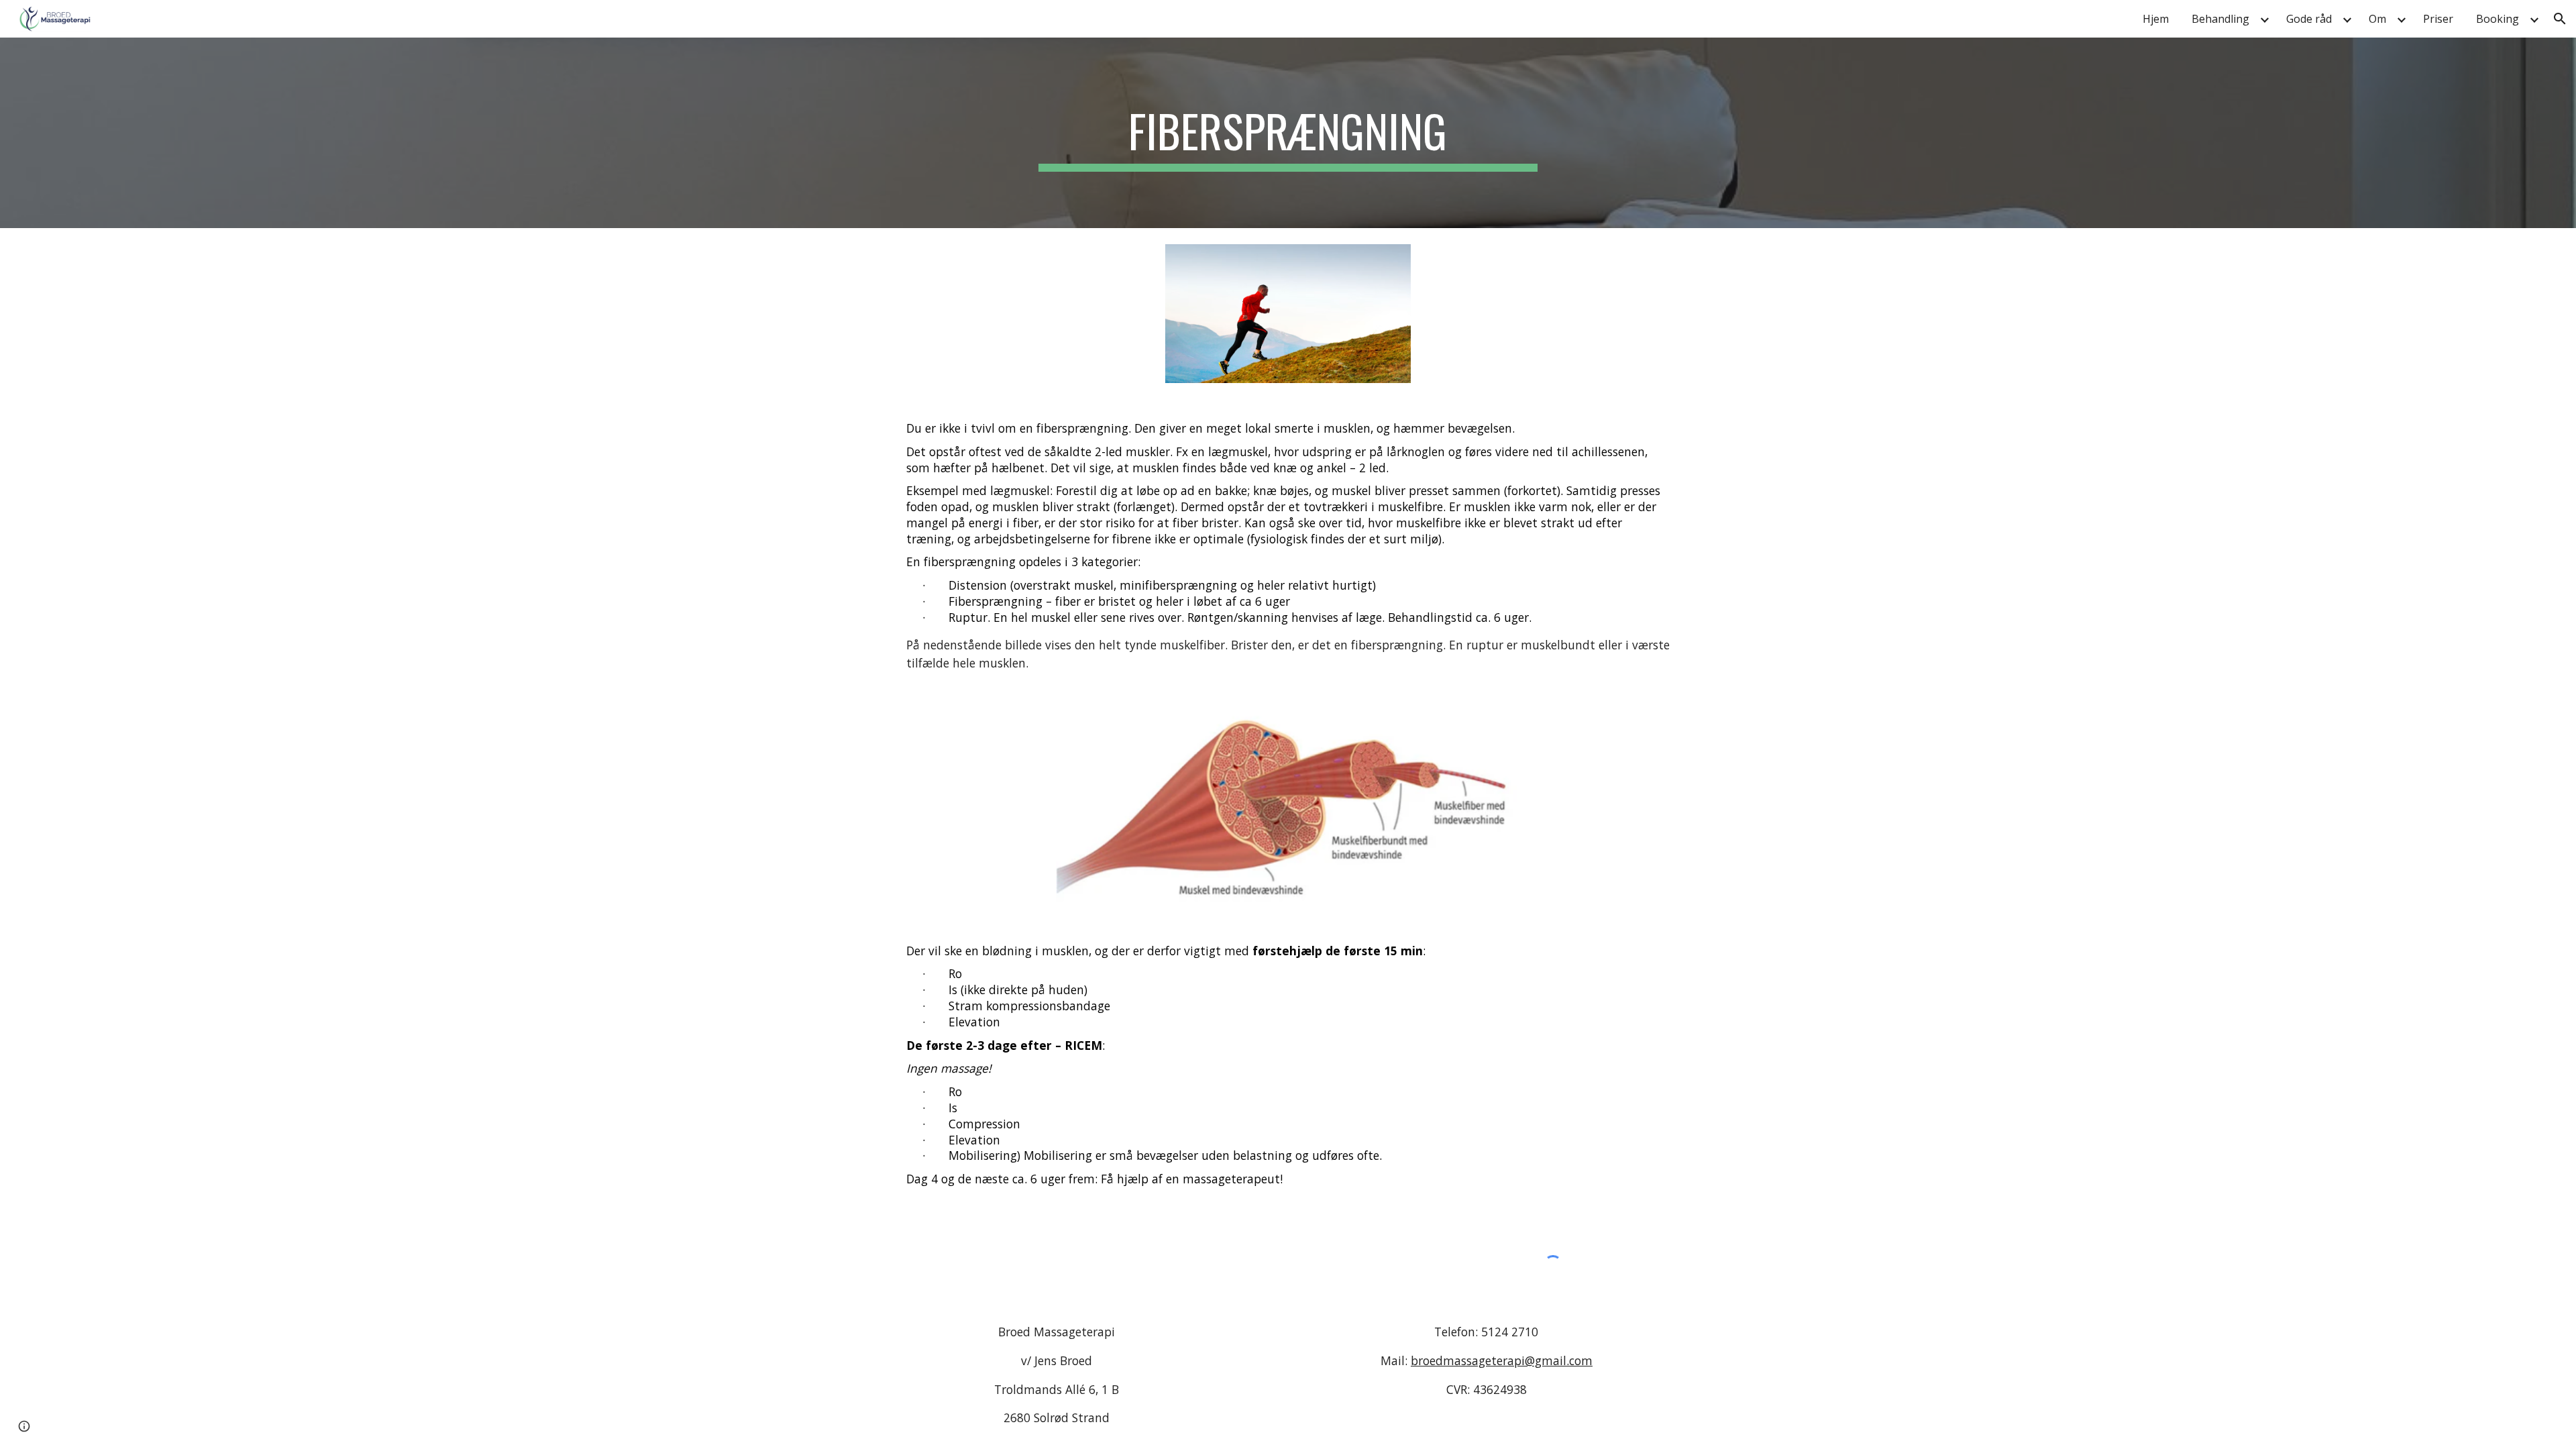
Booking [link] (2498, 19)
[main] (1288, 133)
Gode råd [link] (2309, 19)
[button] (2560, 19)
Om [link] (2377, 19)
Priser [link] (2438, 19)
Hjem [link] (2156, 19)
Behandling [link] (2220, 19)
